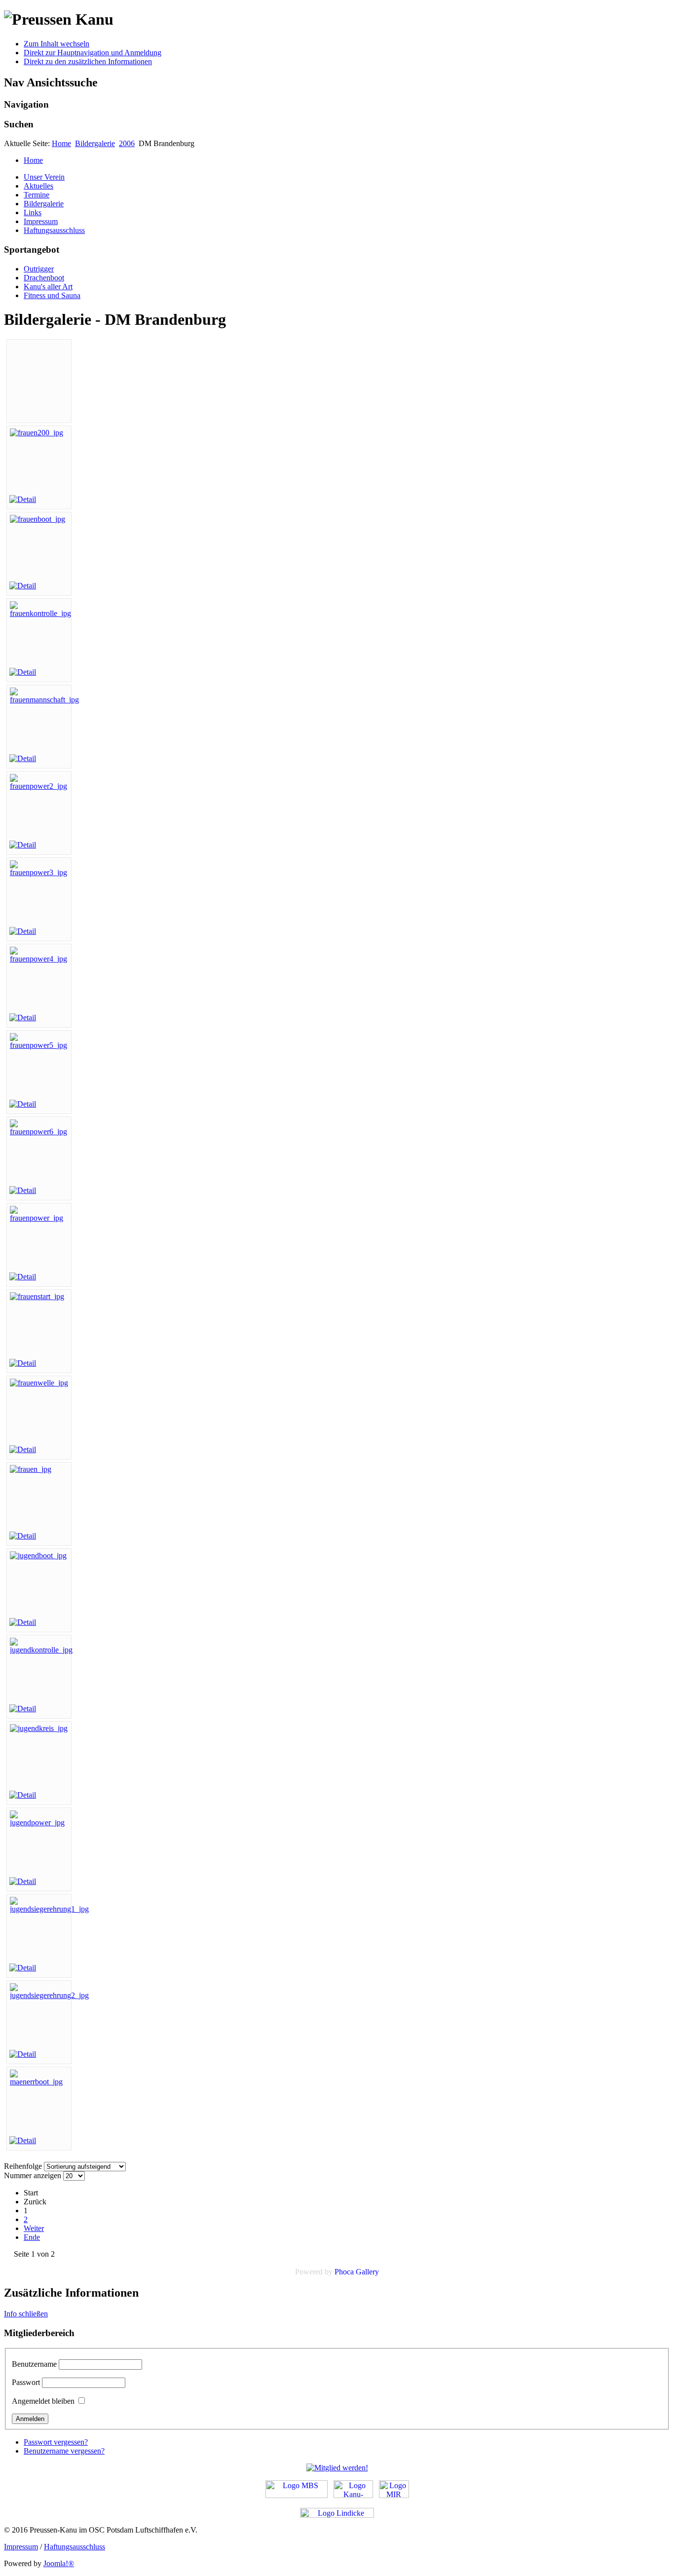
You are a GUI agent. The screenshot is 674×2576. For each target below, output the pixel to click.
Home (61, 143)
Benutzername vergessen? (64, 2451)
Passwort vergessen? (56, 2442)
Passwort (26, 2382)
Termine (37, 195)
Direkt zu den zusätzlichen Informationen (88, 61)
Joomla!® (59, 2563)
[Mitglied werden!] (337, 2468)
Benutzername (34, 2364)
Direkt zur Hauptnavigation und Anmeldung (93, 53)
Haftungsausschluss (54, 230)
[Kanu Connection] (353, 2495)
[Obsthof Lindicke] (337, 2515)
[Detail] (23, 499)
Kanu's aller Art (48, 287)
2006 (127, 143)
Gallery (367, 2272)
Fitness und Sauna (52, 295)
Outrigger (39, 269)
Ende (32, 2237)
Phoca (344, 2272)
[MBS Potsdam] (297, 2495)
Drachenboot (44, 278)
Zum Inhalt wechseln (56, 44)
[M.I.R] (394, 2495)
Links (33, 212)
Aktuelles (38, 186)
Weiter (34, 2228)
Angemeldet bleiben (43, 2401)
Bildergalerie (95, 143)
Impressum (41, 221)
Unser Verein (44, 177)
